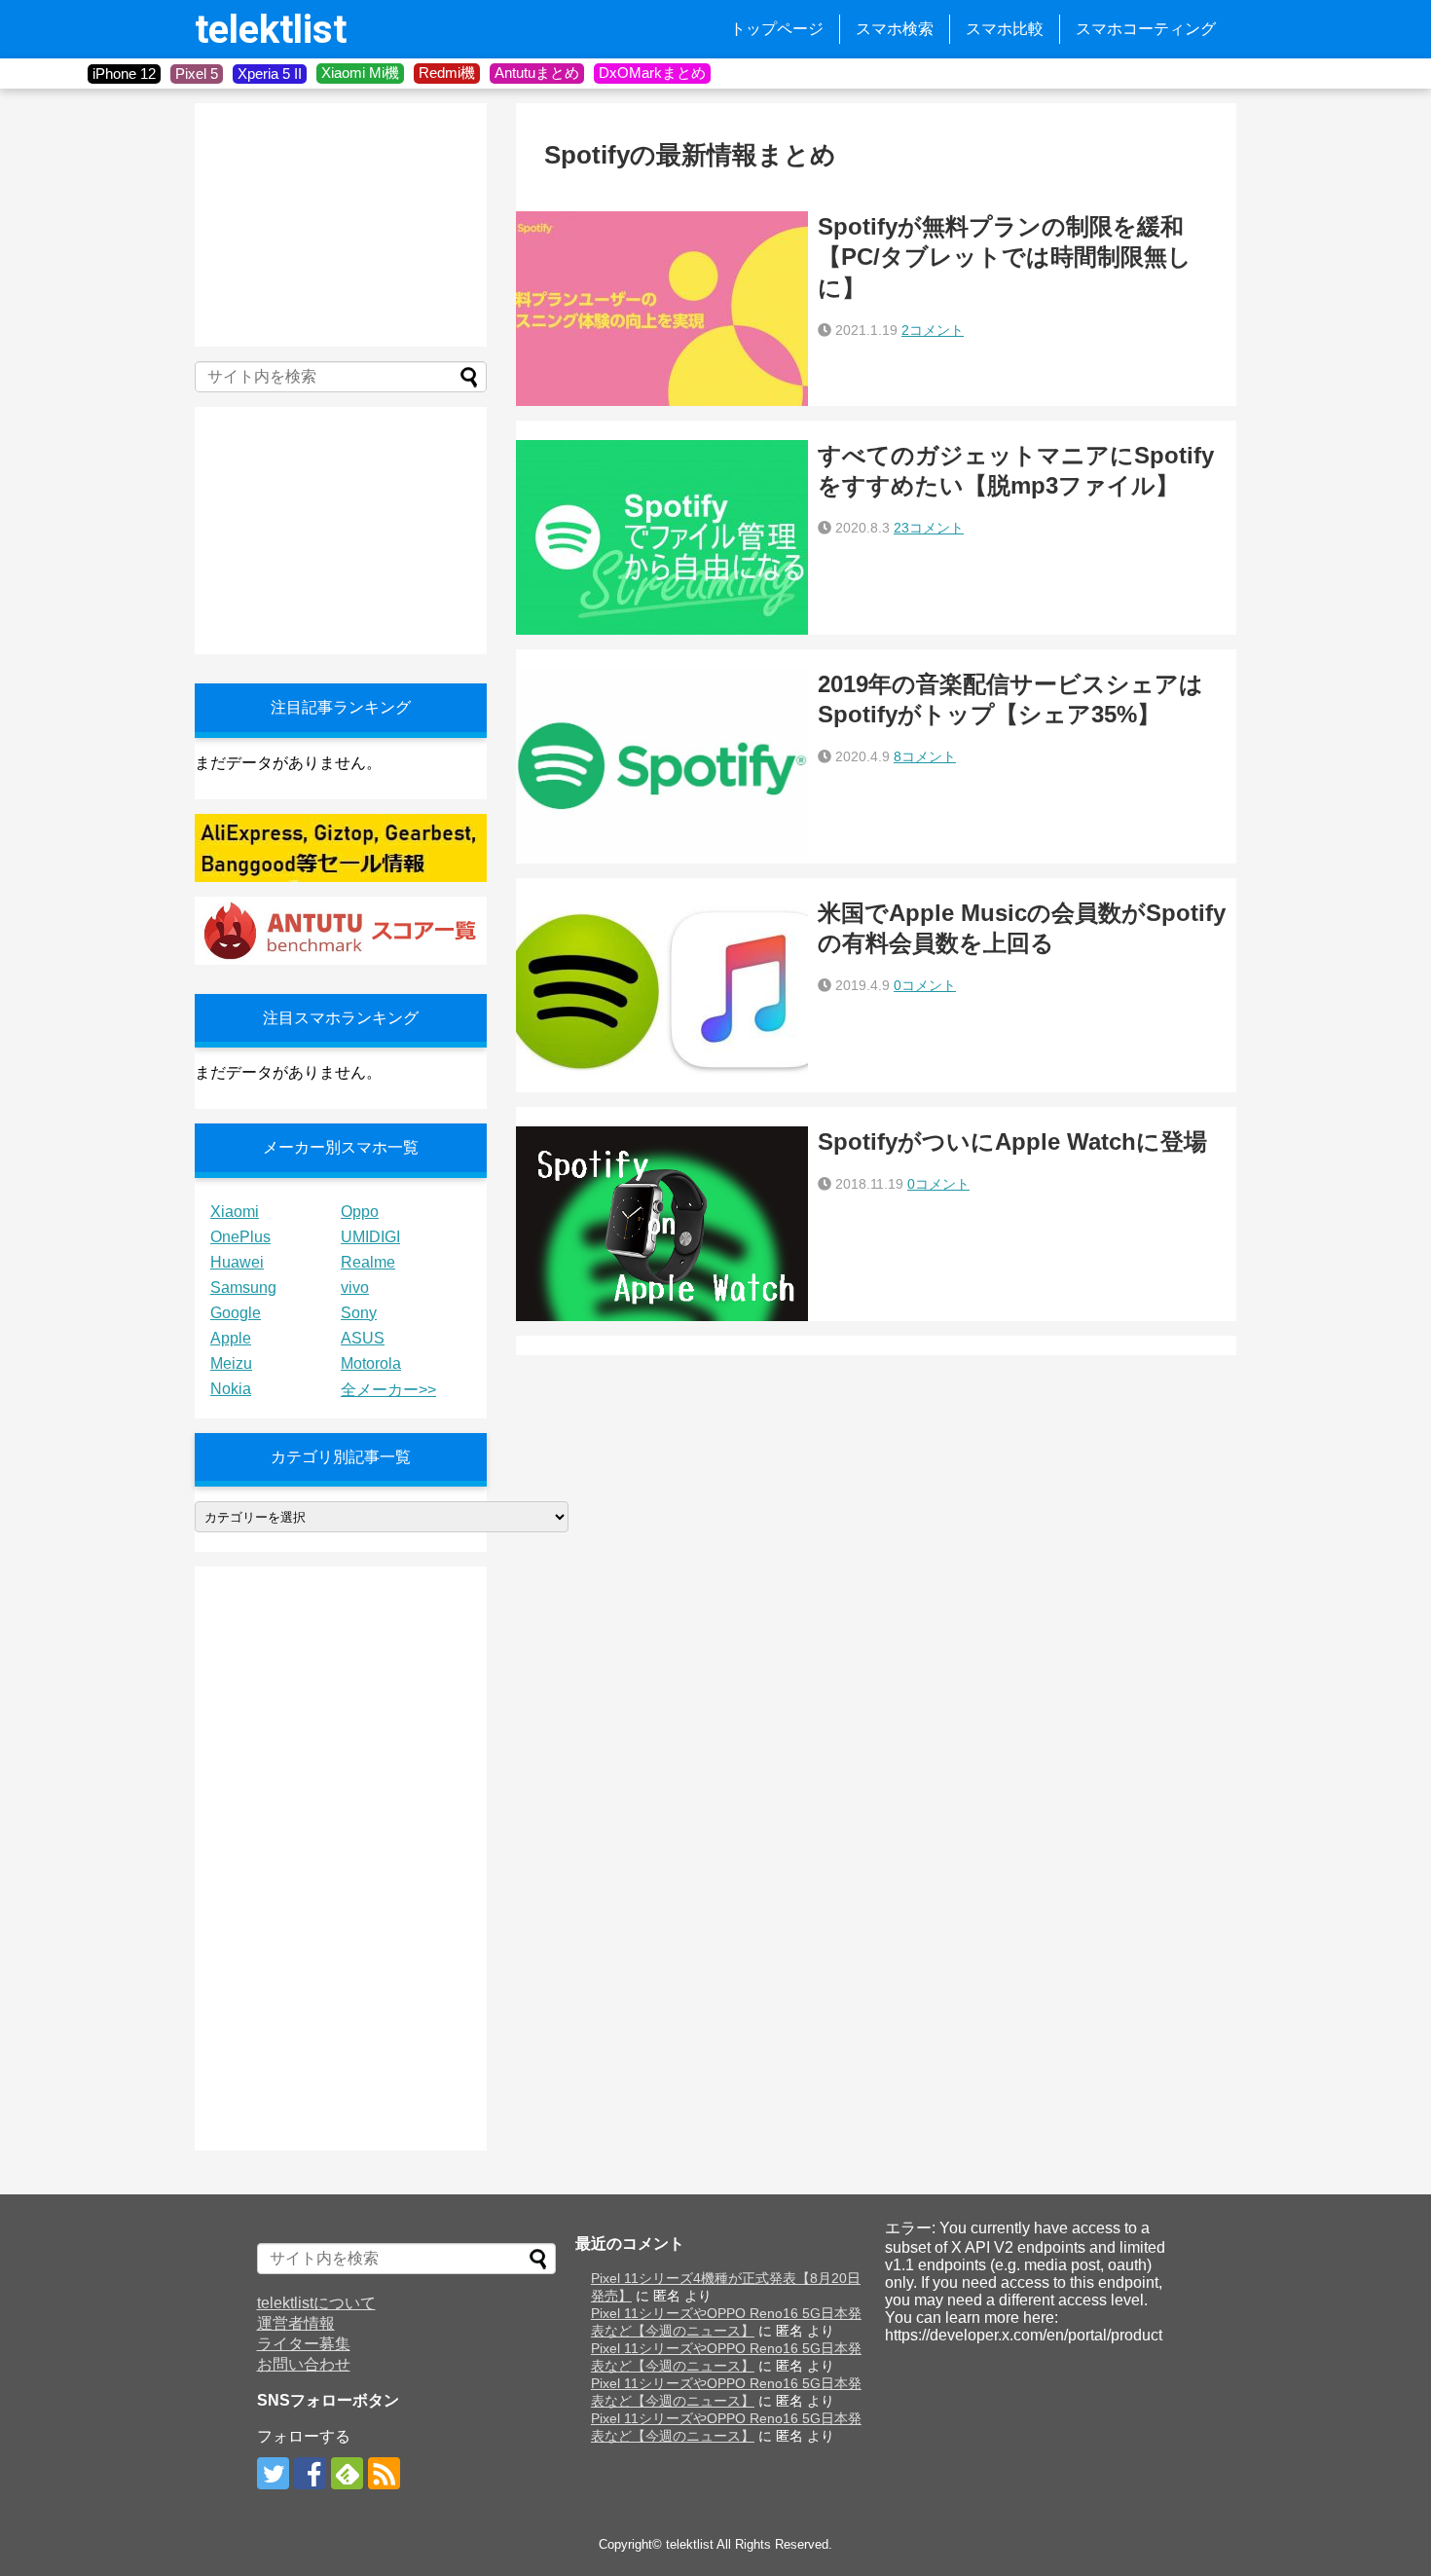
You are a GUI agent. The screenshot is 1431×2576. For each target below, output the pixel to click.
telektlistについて (316, 2303)
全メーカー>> (388, 1390)
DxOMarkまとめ (652, 73)
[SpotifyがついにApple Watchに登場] (662, 1224)
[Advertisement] (341, 225)
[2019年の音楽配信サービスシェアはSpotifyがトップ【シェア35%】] (662, 766)
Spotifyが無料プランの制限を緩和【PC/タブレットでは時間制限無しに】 (1005, 257)
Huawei (237, 1262)
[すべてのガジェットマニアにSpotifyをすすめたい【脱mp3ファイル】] (662, 537)
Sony (359, 1313)
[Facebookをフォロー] (310, 2473)
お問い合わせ (304, 2364)
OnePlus (240, 1237)
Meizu (231, 1363)
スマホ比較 (1005, 29)
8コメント (925, 756)
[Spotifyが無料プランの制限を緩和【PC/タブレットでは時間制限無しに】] (662, 309)
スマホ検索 (895, 29)
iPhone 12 (124, 74)
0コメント (925, 985)
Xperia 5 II (270, 74)
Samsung (243, 1288)
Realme (368, 1262)
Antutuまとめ (537, 73)
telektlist (271, 30)
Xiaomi (235, 1212)
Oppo (360, 1212)
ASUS (363, 1338)
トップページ (777, 29)
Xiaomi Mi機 (360, 73)
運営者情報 (296, 2323)
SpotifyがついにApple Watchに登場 (1012, 1141)
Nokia (231, 1389)
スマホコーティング (1146, 29)
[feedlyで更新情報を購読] (347, 2473)
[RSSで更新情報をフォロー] (384, 2473)
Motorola (371, 1363)
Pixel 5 (197, 74)
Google (236, 1313)
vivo (355, 1288)
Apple (231, 1338)
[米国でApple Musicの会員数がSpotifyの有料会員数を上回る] (662, 995)
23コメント (929, 528)
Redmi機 (447, 73)
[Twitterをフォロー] (273, 2473)
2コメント (933, 330)
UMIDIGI (370, 1237)
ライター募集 (304, 2344)
